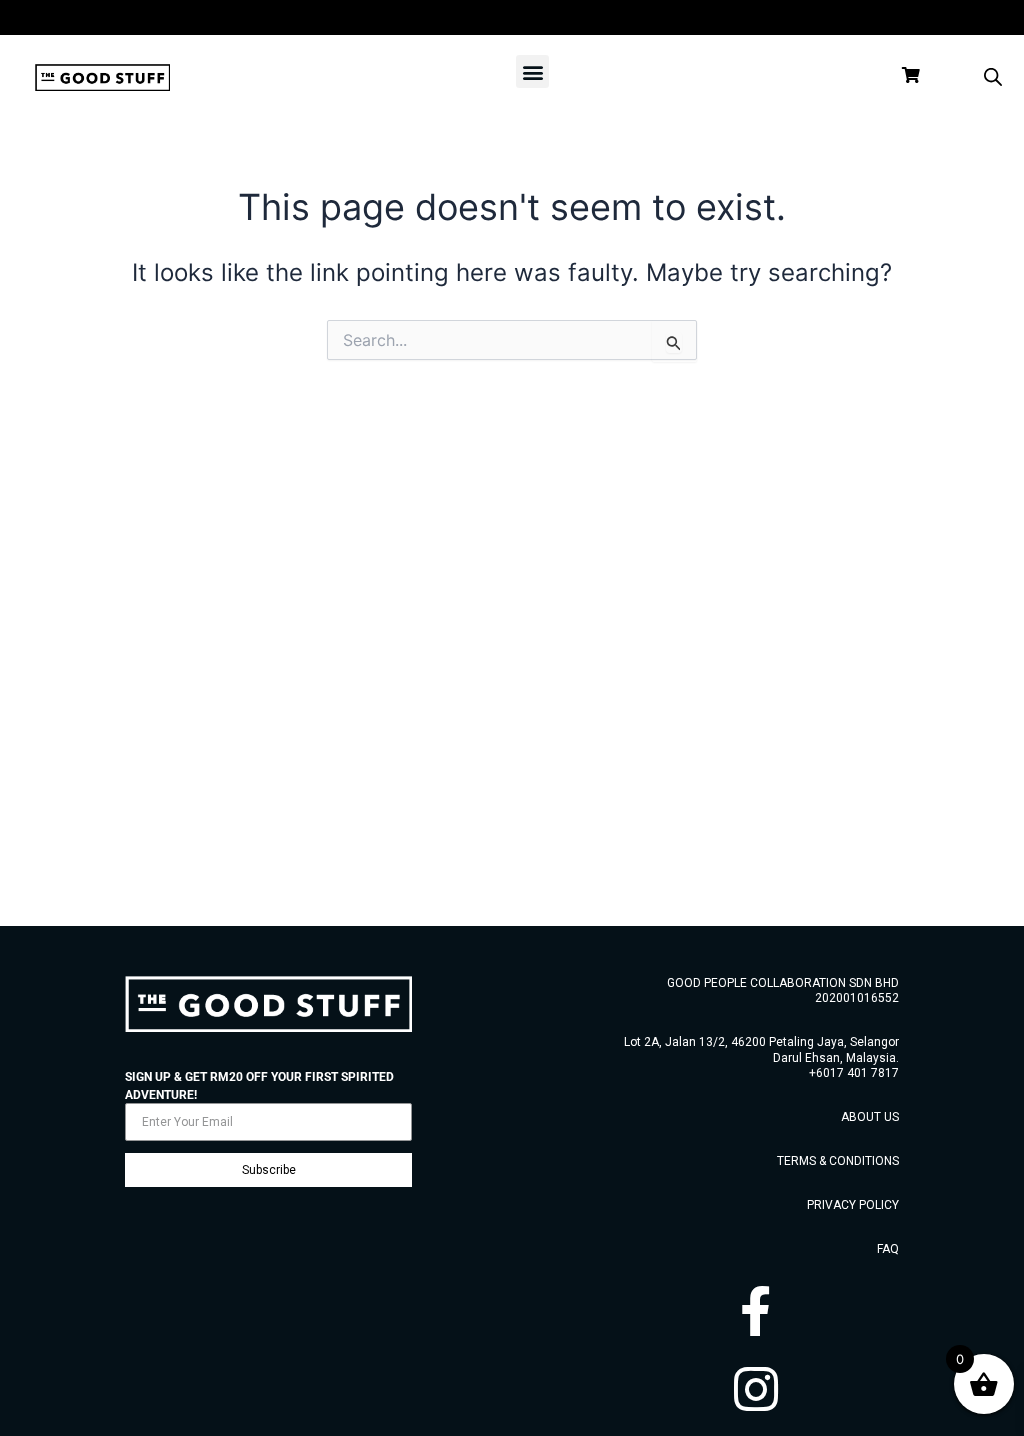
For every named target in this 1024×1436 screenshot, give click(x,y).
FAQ (888, 1249)
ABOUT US (870, 1117)
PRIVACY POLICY (853, 1205)
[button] (532, 71)
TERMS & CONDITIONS (838, 1161)
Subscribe (269, 1170)
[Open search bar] (993, 76)
